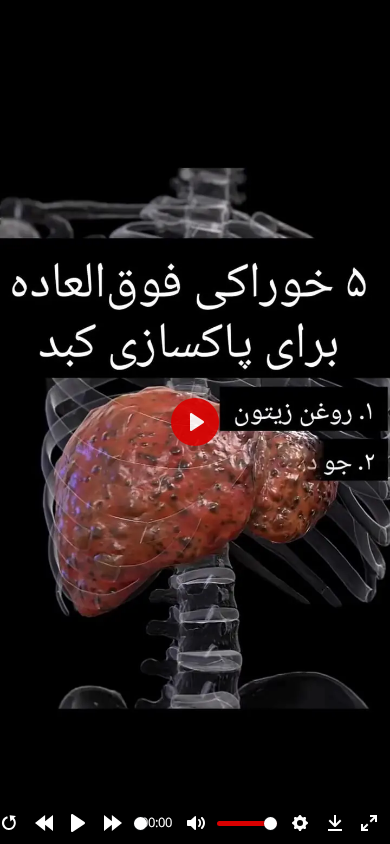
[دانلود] (335, 823)
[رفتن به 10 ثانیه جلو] (113, 823)
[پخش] (78, 823)
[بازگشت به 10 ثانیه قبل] (44, 823)
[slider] (140, 823)
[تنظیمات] (300, 823)
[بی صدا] (196, 823)
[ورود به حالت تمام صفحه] (369, 823)
